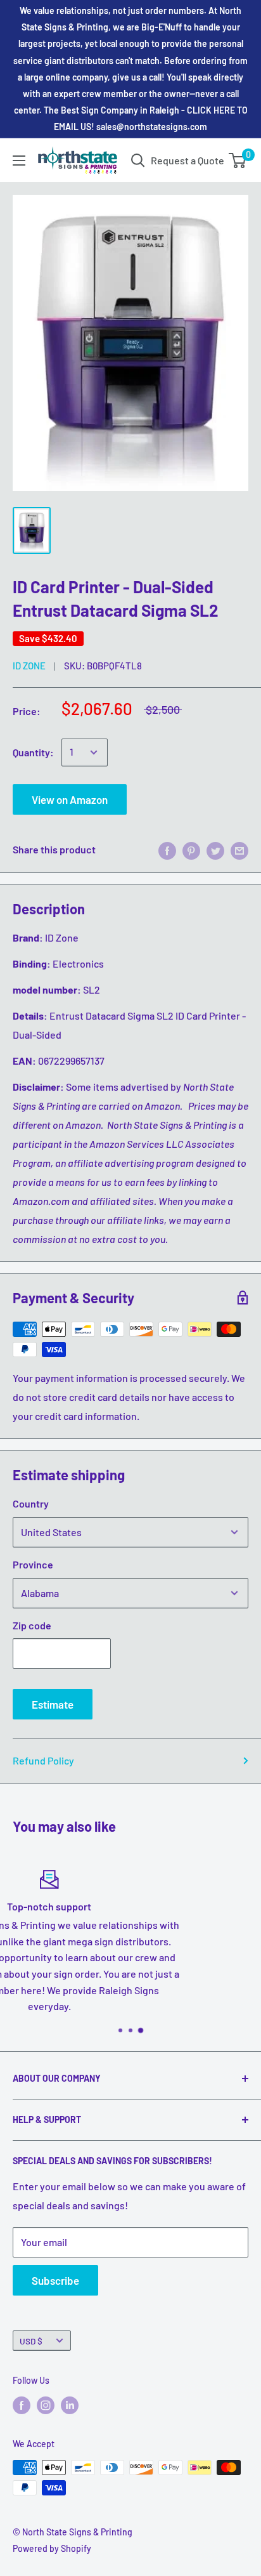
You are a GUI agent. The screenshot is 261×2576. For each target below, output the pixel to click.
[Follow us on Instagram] (46, 2405)
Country (31, 1503)
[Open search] (138, 161)
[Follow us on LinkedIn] (70, 2405)
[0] (238, 161)
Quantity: (33, 752)
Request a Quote (188, 160)
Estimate (53, 1704)
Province (33, 1564)
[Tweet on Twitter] (215, 850)
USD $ (31, 2341)
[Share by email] (239, 850)
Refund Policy (43, 1760)
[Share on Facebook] (167, 850)
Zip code (32, 1625)
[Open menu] (19, 161)
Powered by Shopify (52, 2548)
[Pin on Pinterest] (191, 850)
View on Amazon (70, 799)
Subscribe (55, 2280)
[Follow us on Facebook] (22, 2405)
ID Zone (29, 666)
